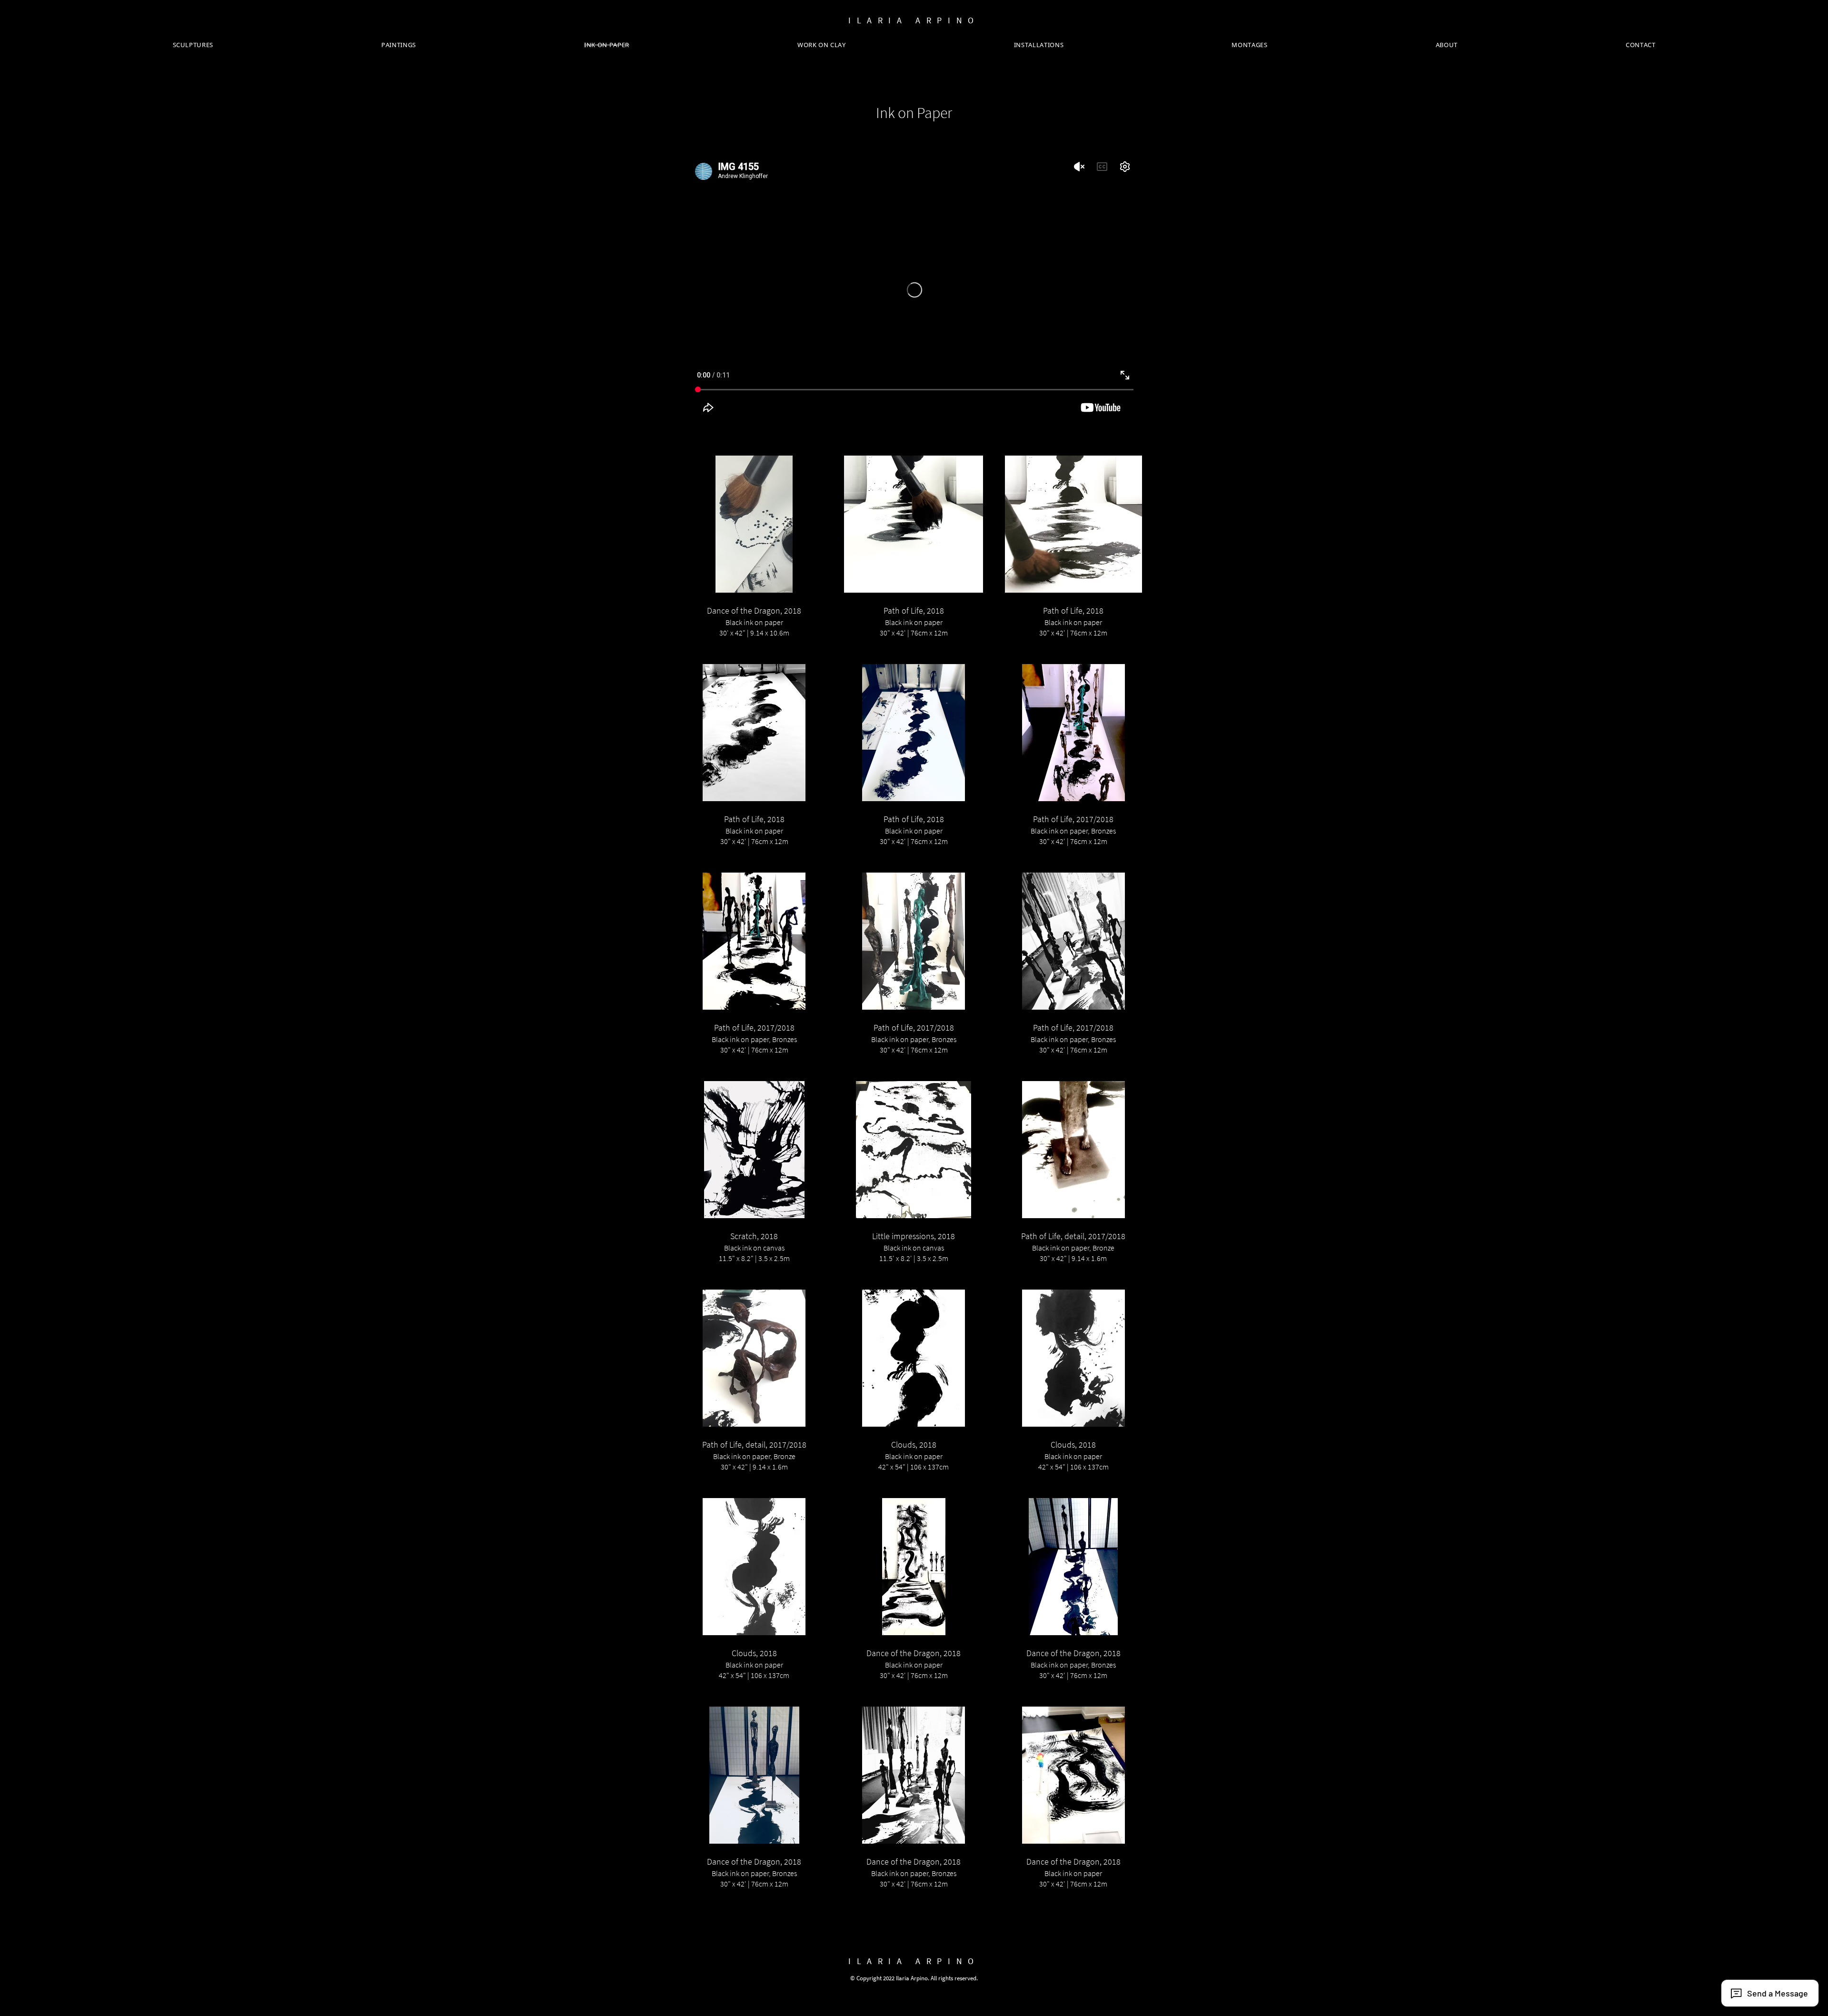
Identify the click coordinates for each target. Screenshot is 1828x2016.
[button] (754, 554)
